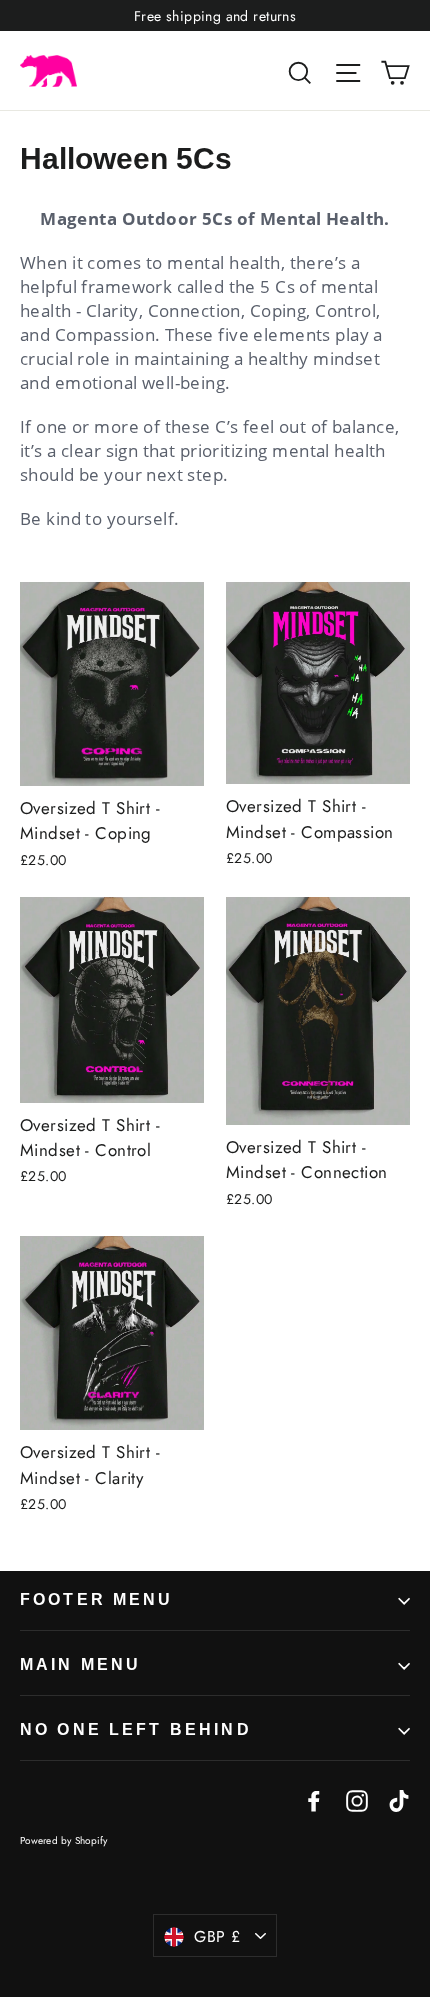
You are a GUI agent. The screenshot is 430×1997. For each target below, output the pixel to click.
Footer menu (97, 1599)
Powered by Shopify (64, 1840)
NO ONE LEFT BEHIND (136, 1729)
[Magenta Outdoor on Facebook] (314, 1799)
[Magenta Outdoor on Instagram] (357, 1799)
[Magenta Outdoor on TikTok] (399, 1799)
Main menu (80, 1664)
